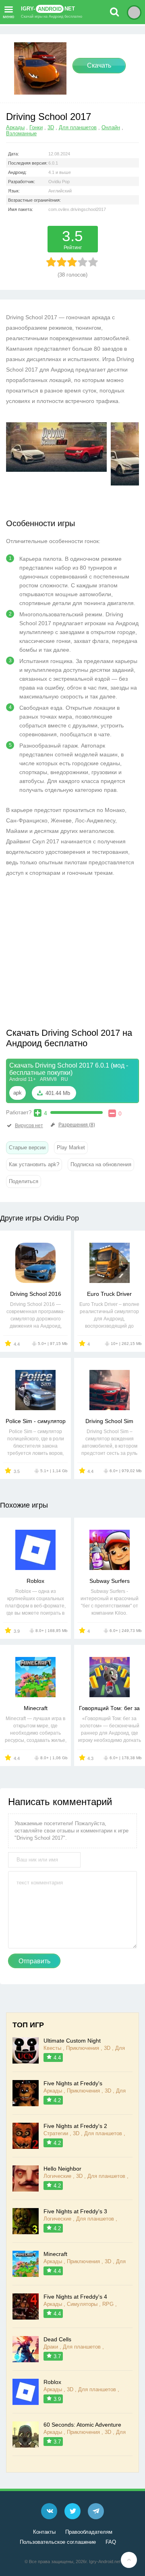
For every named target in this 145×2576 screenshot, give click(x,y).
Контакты (44, 2532)
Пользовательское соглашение (58, 2542)
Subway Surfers (110, 1581)
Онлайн (111, 127)
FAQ (111, 2542)
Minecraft (36, 1708)
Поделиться (24, 1181)
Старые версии (27, 1148)
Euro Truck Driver (109, 1294)
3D (51, 127)
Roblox (35, 1581)
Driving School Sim (109, 1421)
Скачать (99, 65)
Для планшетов (78, 127)
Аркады (15, 127)
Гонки (36, 127)
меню (8, 16)
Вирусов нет (29, 1126)
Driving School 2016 (36, 1294)
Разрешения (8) (77, 1125)
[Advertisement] (74, 954)
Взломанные (21, 133)
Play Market (71, 1148)
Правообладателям (89, 2532)
